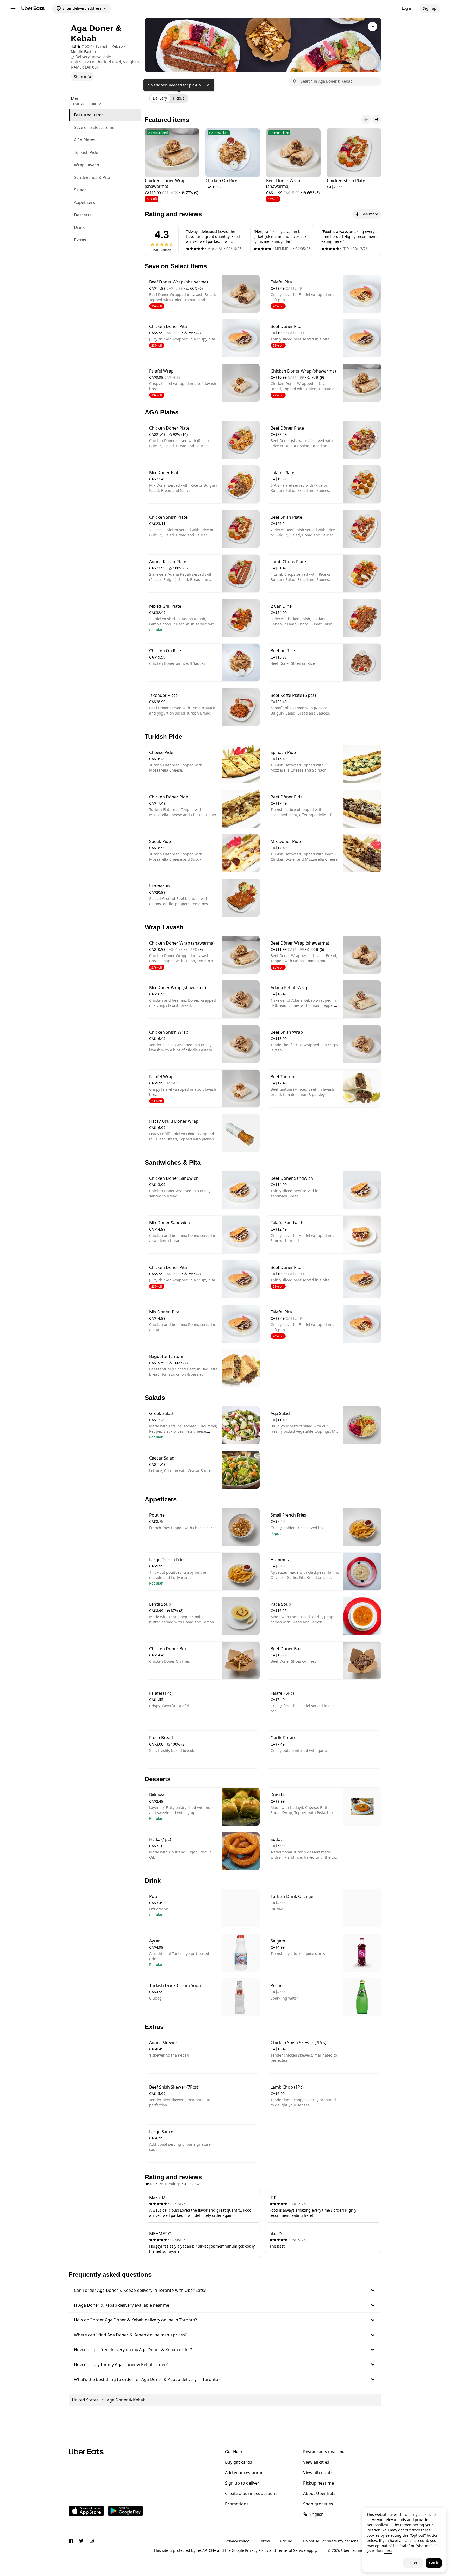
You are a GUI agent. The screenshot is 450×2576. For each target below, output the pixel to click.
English (317, 2514)
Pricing (286, 2541)
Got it (434, 2563)
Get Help (234, 2452)
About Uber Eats (319, 2493)
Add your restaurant (245, 2473)
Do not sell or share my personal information (342, 2541)
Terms (264, 2541)
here (388, 2551)
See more (370, 214)
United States (85, 2400)
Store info (82, 76)
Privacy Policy (237, 2541)
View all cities (316, 2462)
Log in (407, 8)
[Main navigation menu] (13, 8)
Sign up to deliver (242, 2483)
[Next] (377, 119)
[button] (225, 2290)
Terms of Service (291, 2550)
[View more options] (372, 27)
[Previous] (366, 119)
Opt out (413, 2563)
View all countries (320, 2473)
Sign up (430, 8)
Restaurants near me (324, 2452)
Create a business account (251, 2493)
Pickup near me (318, 2483)
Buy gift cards (239, 2462)
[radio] (160, 98)
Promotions (237, 2504)
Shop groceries (318, 2504)
